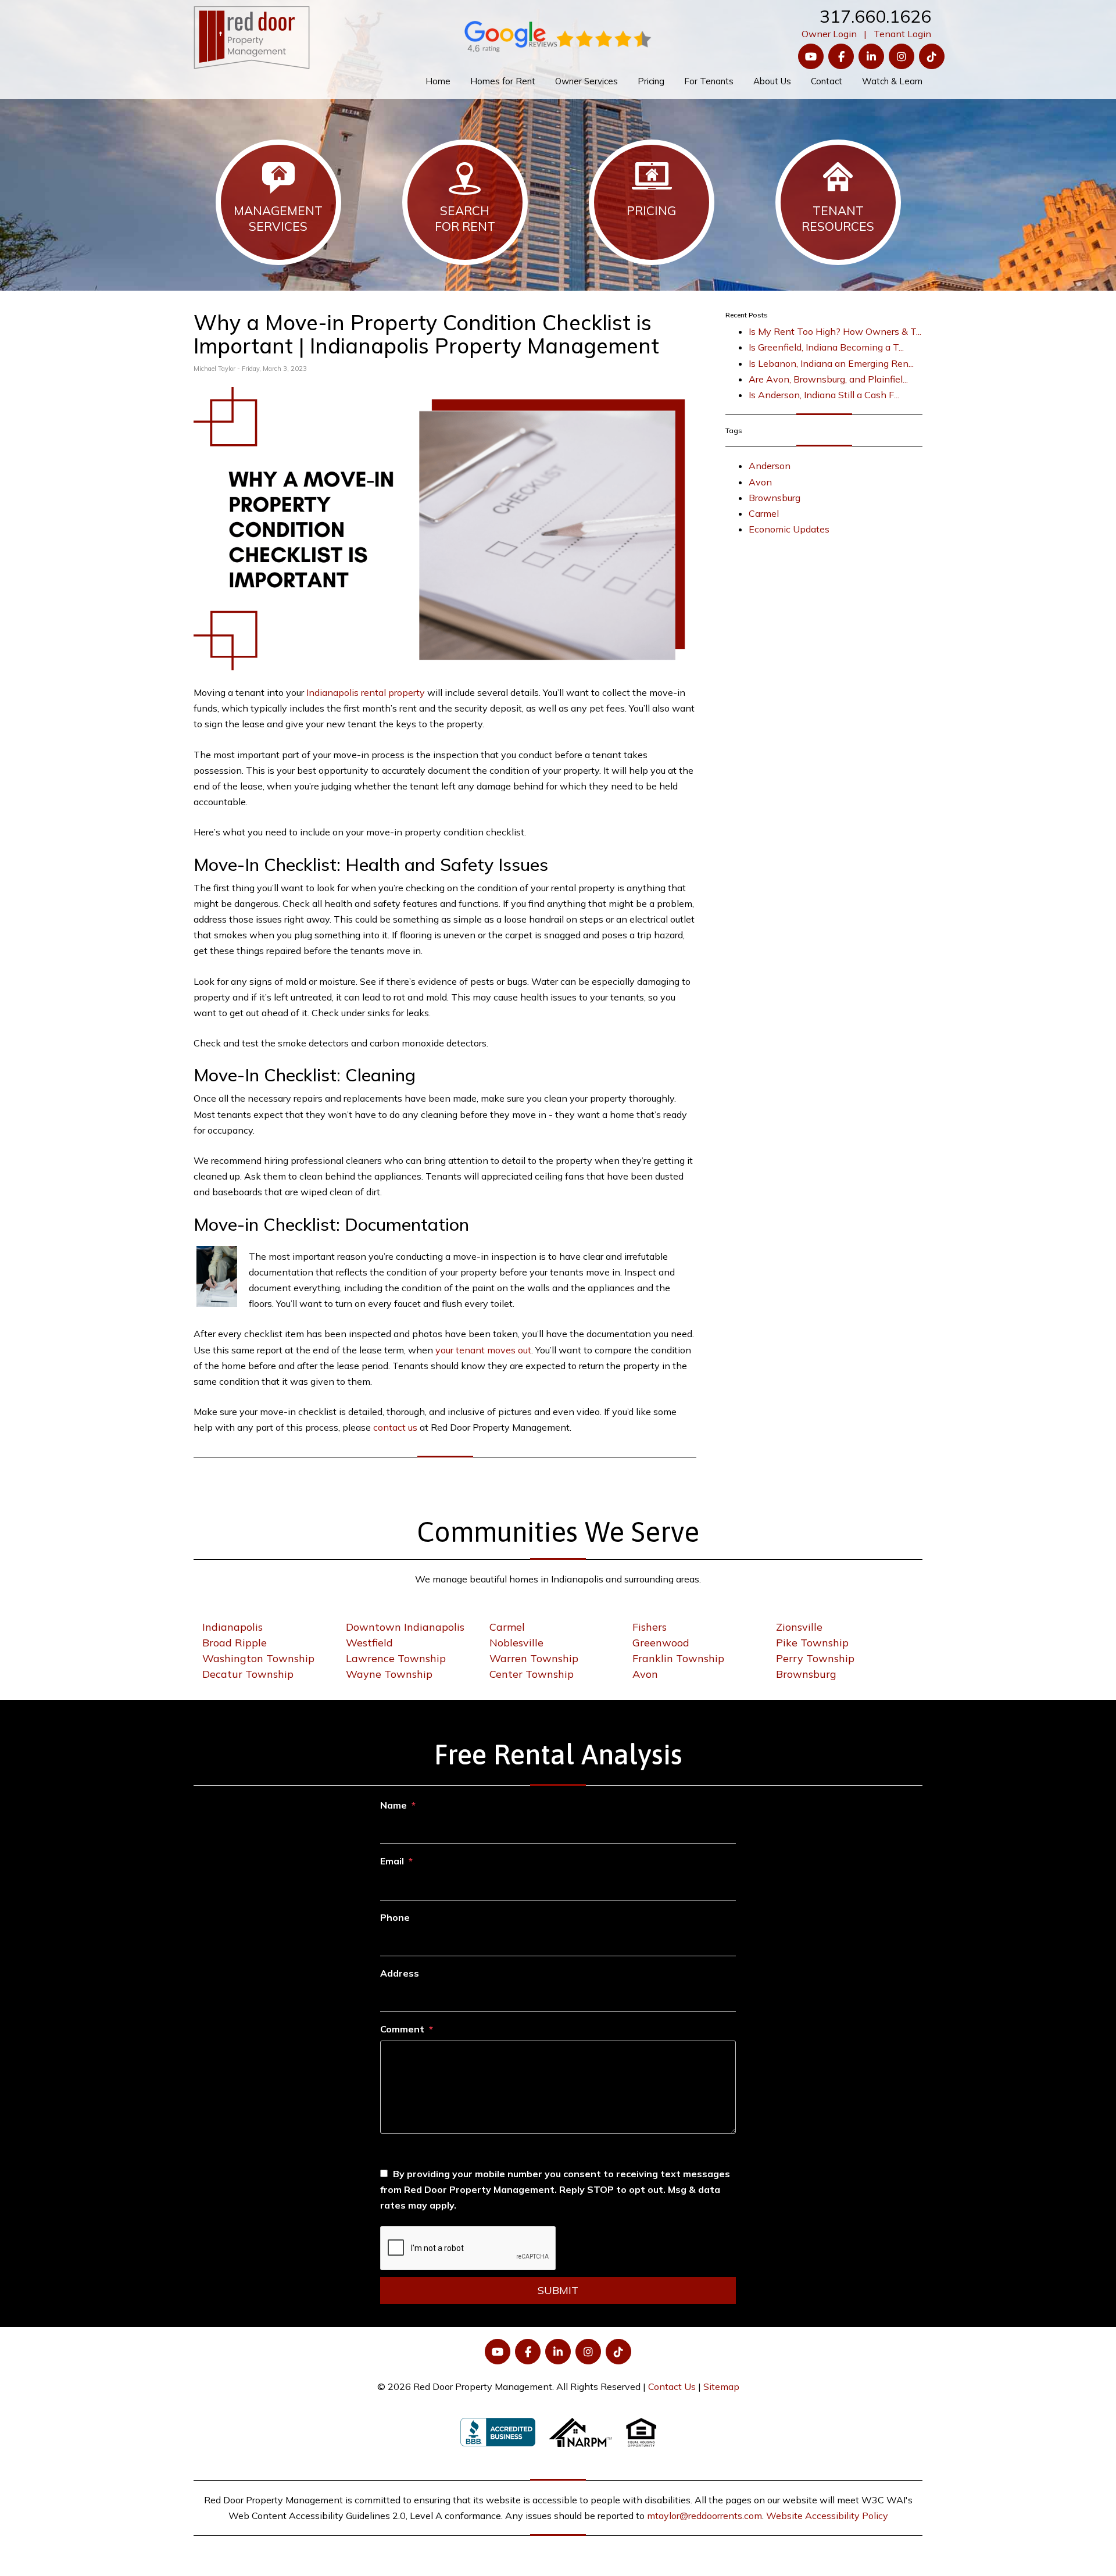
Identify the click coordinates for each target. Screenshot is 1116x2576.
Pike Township (812, 1643)
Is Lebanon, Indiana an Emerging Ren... (831, 363)
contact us (395, 1427)
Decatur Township (248, 1674)
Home (438, 81)
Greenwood (661, 1643)
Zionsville (799, 1627)
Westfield (369, 1643)
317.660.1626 (875, 16)
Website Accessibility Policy (827, 2516)
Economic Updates (789, 529)
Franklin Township (678, 1658)
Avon (760, 482)
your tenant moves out (483, 1350)
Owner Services (586, 81)
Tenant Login (902, 34)
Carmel (764, 513)
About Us (772, 81)
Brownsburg (775, 498)
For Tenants (709, 81)
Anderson (770, 466)
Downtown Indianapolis (405, 1627)
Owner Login (829, 34)
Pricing (651, 81)
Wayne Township (389, 1674)
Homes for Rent (503, 81)
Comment (402, 2029)
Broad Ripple (235, 1643)
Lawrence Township (396, 1658)
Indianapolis (233, 1627)
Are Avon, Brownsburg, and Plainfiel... (828, 379)
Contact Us (672, 2386)
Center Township (532, 1674)
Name (394, 1805)
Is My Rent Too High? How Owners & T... (835, 331)
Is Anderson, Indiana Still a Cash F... (824, 395)
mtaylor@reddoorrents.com (704, 2516)
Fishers (650, 1627)
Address (400, 1973)
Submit (558, 2290)
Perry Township (815, 1658)
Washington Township (258, 1658)
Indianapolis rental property (366, 692)
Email (392, 1861)
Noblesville (516, 1643)
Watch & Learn (892, 81)
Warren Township (534, 1658)
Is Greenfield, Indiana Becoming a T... (826, 347)
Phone (395, 1917)
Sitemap (721, 2386)
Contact (827, 81)
